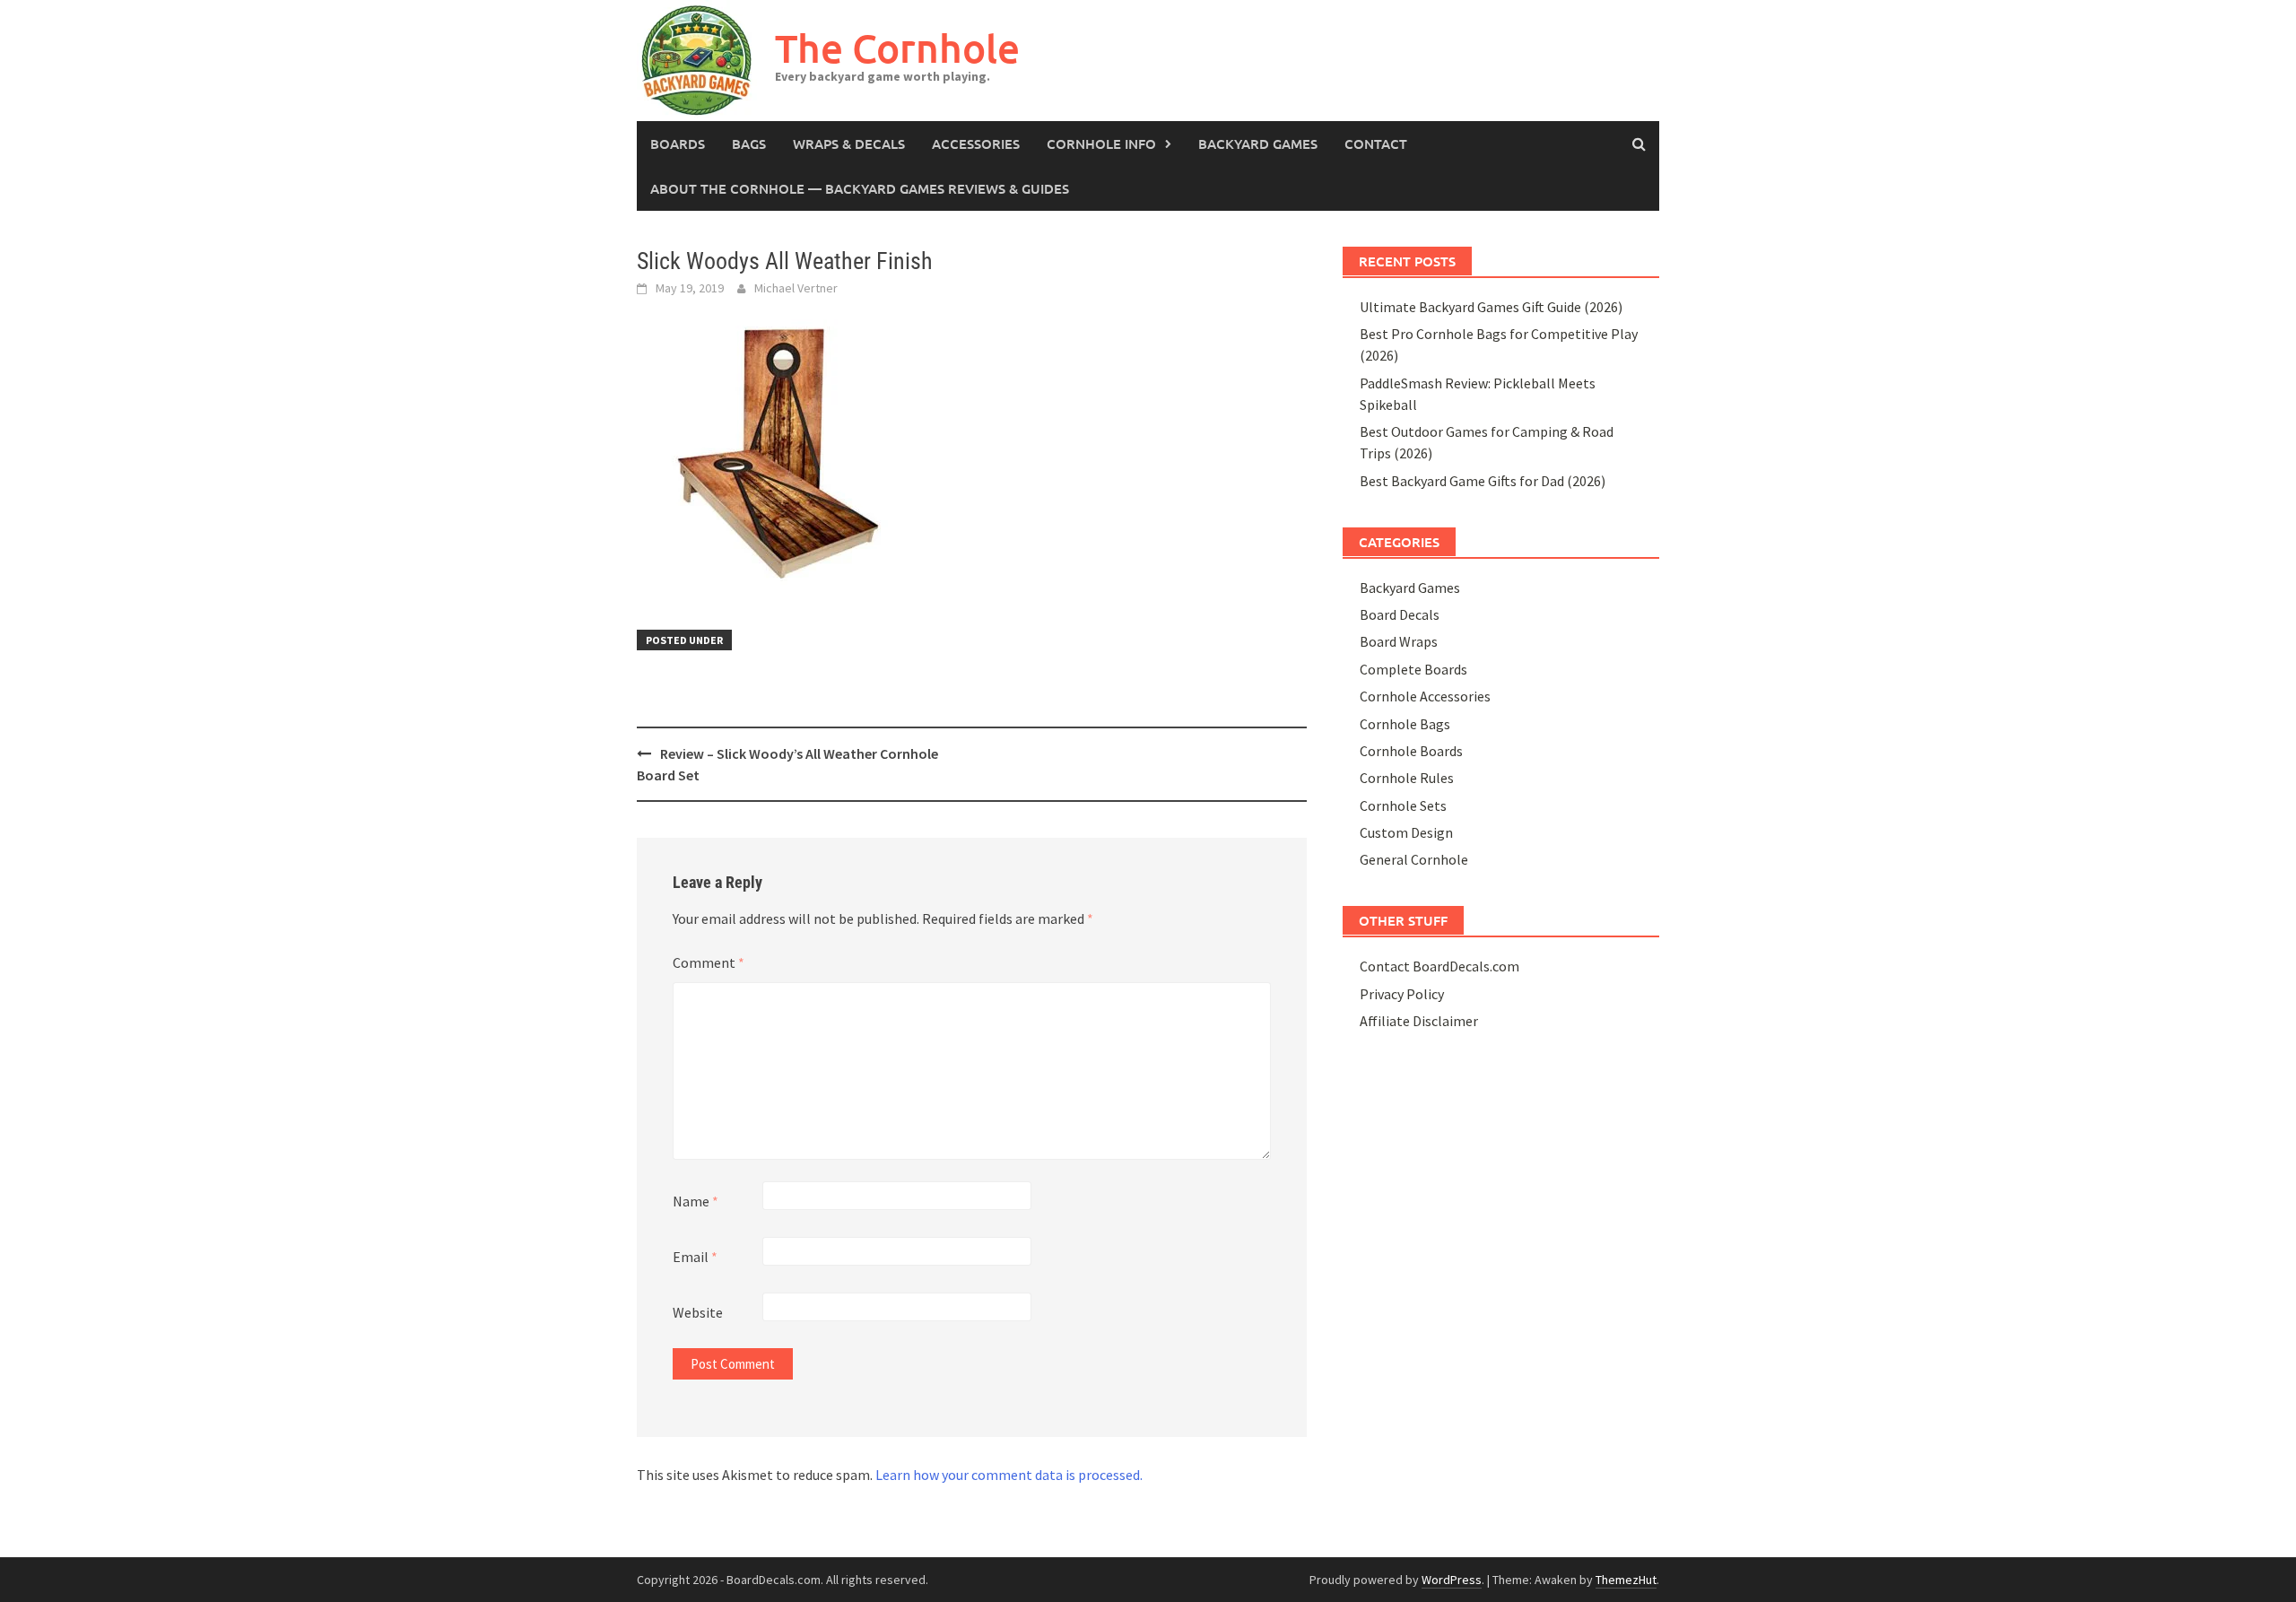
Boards (678, 144)
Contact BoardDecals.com (1439, 966)
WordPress (1452, 1580)
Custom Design (1406, 832)
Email (695, 1257)
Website (698, 1312)
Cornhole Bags (1405, 724)
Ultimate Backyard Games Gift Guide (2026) (1491, 307)
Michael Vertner (796, 288)
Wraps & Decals (849, 144)
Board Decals (1400, 614)
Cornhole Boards (1411, 751)
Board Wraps (1399, 641)
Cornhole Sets (1403, 805)
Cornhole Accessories (1425, 696)
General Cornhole (1414, 859)
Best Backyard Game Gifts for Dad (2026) (1483, 481)
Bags (749, 144)
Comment (709, 962)
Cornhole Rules (1407, 778)
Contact (1376, 144)
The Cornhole (897, 48)
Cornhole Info (1101, 144)
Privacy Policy (1402, 994)
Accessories (976, 144)
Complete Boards (1413, 669)
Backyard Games (1258, 144)
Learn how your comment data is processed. (1009, 1475)
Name (696, 1201)
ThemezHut (1626, 1580)
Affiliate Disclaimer (1419, 1021)
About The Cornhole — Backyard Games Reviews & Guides (860, 188)
